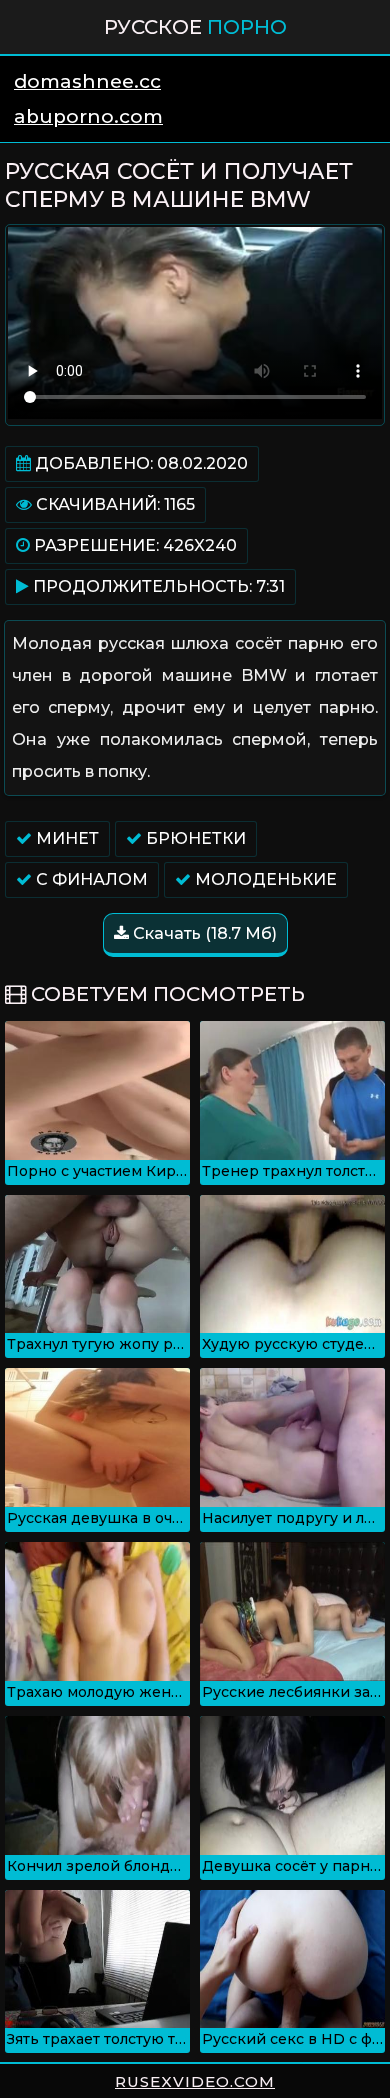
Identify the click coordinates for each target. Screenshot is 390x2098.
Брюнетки (194, 838)
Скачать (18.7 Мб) (203, 933)
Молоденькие (264, 879)
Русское (195, 27)
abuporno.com (88, 116)
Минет (65, 838)
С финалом (90, 879)
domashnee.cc (87, 81)
